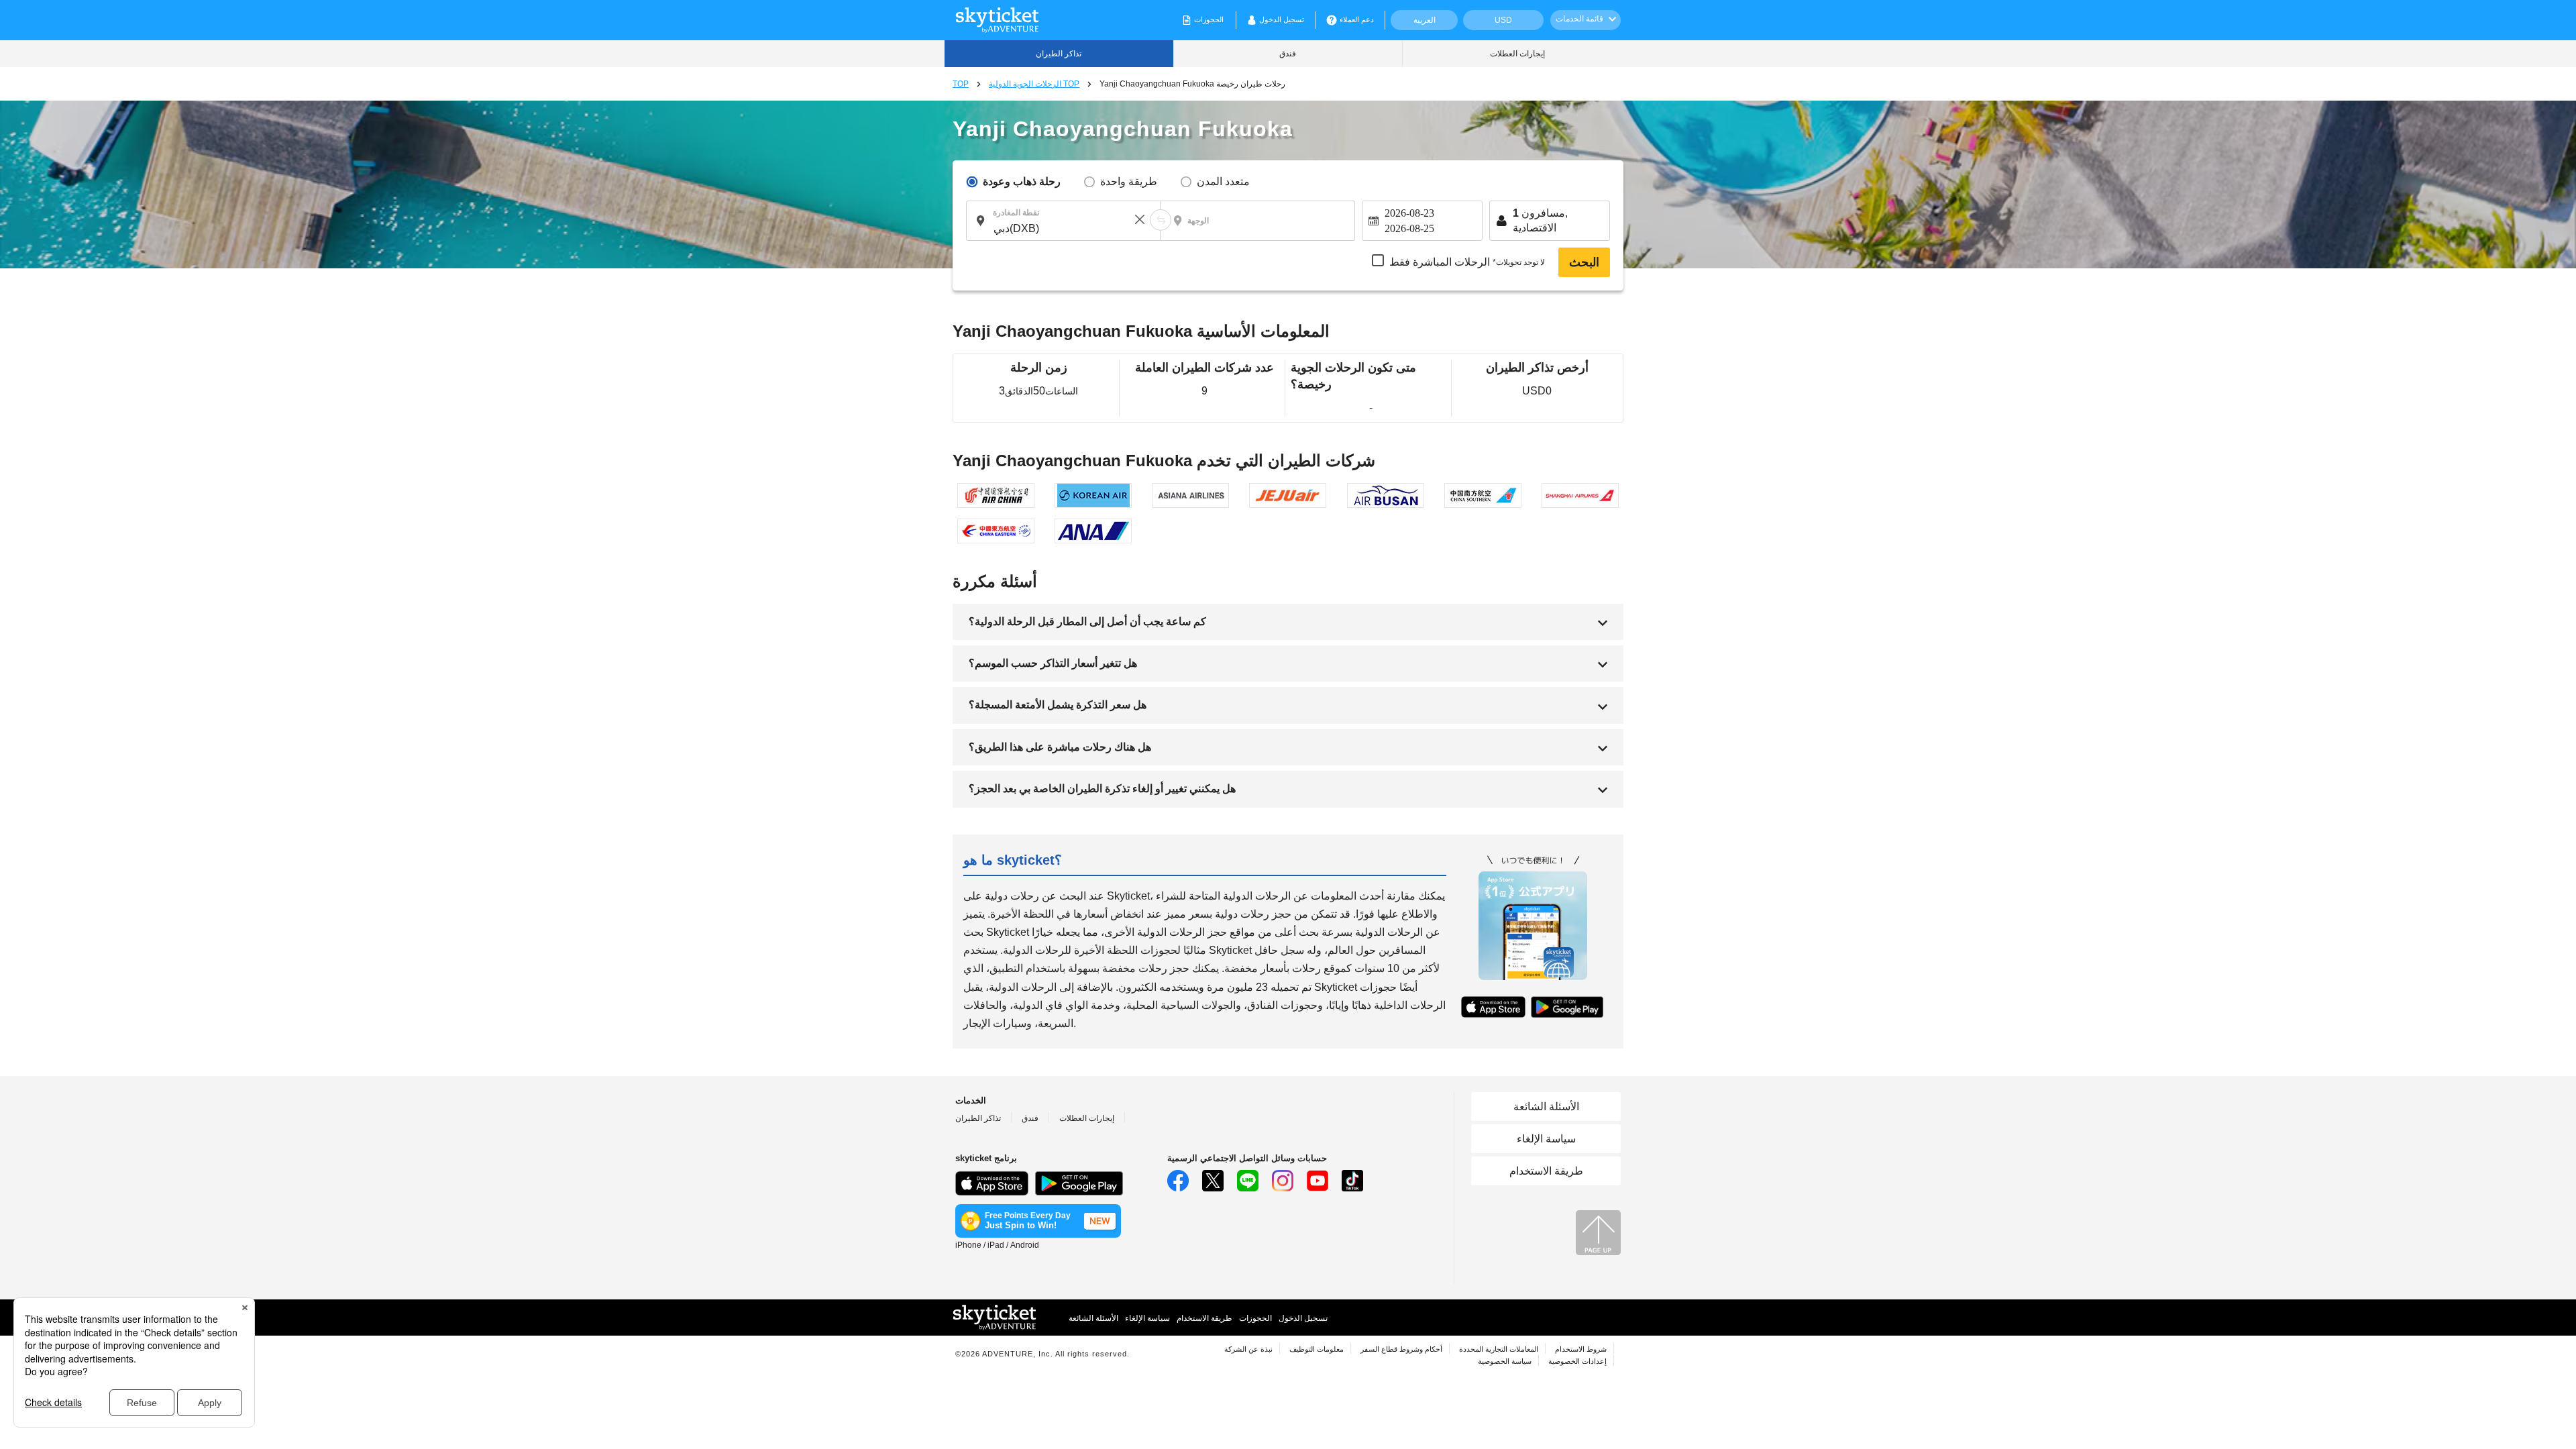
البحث (1584, 262)
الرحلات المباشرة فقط (1467, 262)
